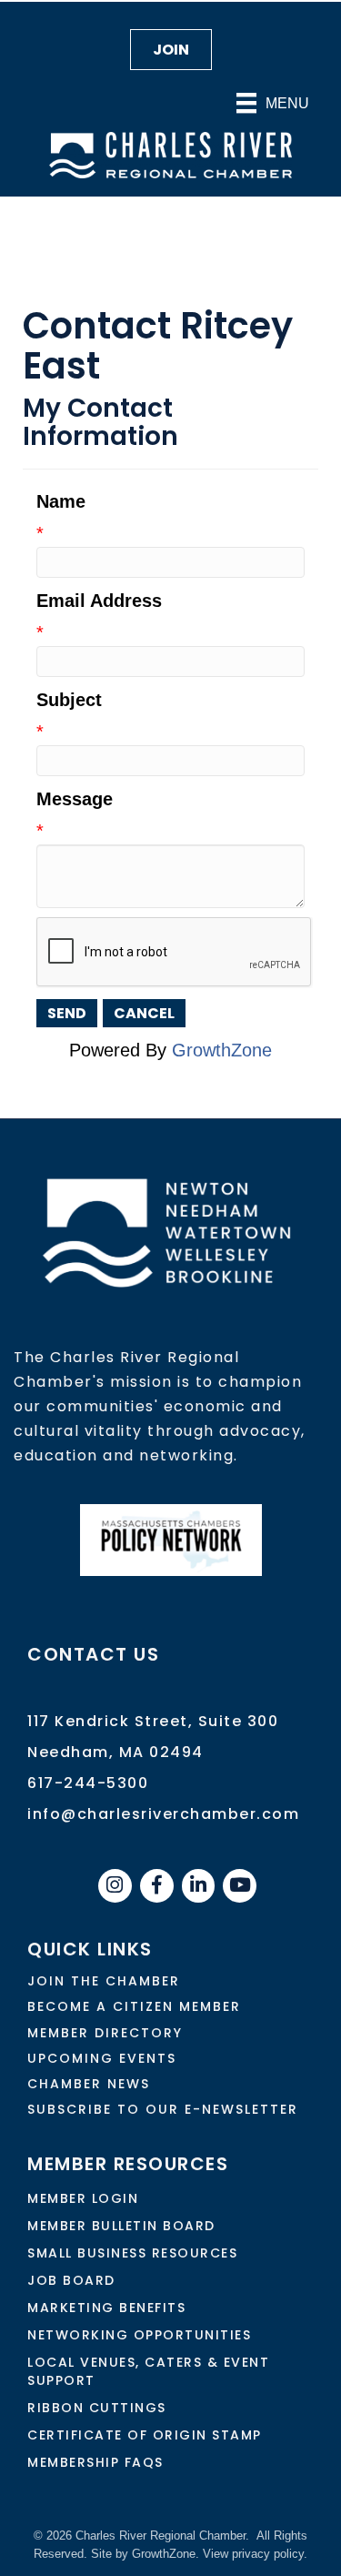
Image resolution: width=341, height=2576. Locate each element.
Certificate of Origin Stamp (145, 2435)
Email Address (99, 601)
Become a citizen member (134, 2006)
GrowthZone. (165, 2554)
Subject (69, 700)
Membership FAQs (95, 2462)
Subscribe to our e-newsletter (163, 2109)
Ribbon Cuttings (97, 2408)
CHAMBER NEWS (89, 2084)
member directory (105, 2033)
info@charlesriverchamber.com (163, 1814)
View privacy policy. (255, 2554)
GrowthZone (222, 1050)
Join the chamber (104, 1981)
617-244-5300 (88, 1783)
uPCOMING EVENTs (102, 2058)
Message (75, 799)
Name (61, 501)
